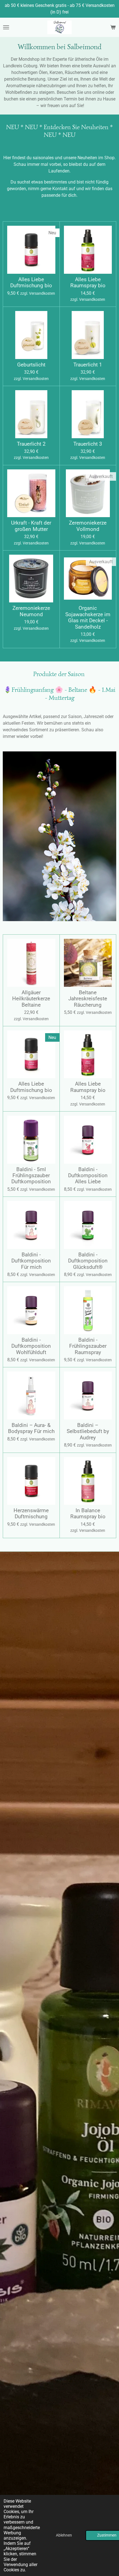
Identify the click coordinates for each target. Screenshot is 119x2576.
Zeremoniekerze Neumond (31, 611)
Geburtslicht (31, 365)
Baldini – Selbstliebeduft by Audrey (88, 1431)
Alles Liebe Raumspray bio (88, 283)
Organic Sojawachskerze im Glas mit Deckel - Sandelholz (88, 617)
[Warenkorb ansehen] (113, 27)
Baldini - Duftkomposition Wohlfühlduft (31, 1346)
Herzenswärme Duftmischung (31, 1514)
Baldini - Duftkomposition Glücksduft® (88, 1261)
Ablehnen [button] (64, 2535)
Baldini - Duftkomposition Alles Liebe (88, 1176)
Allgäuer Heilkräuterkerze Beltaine (31, 999)
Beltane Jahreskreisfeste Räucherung (88, 999)
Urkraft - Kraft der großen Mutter (31, 526)
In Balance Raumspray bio (88, 1514)
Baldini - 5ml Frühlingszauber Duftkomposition (31, 1176)
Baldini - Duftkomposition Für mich (31, 1261)
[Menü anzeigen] (6, 27)
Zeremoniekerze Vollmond (88, 526)
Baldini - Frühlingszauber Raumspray (88, 1346)
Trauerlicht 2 (31, 444)
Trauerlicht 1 (88, 365)
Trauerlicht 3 (88, 444)
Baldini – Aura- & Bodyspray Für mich (31, 1428)
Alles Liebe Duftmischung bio (31, 283)
